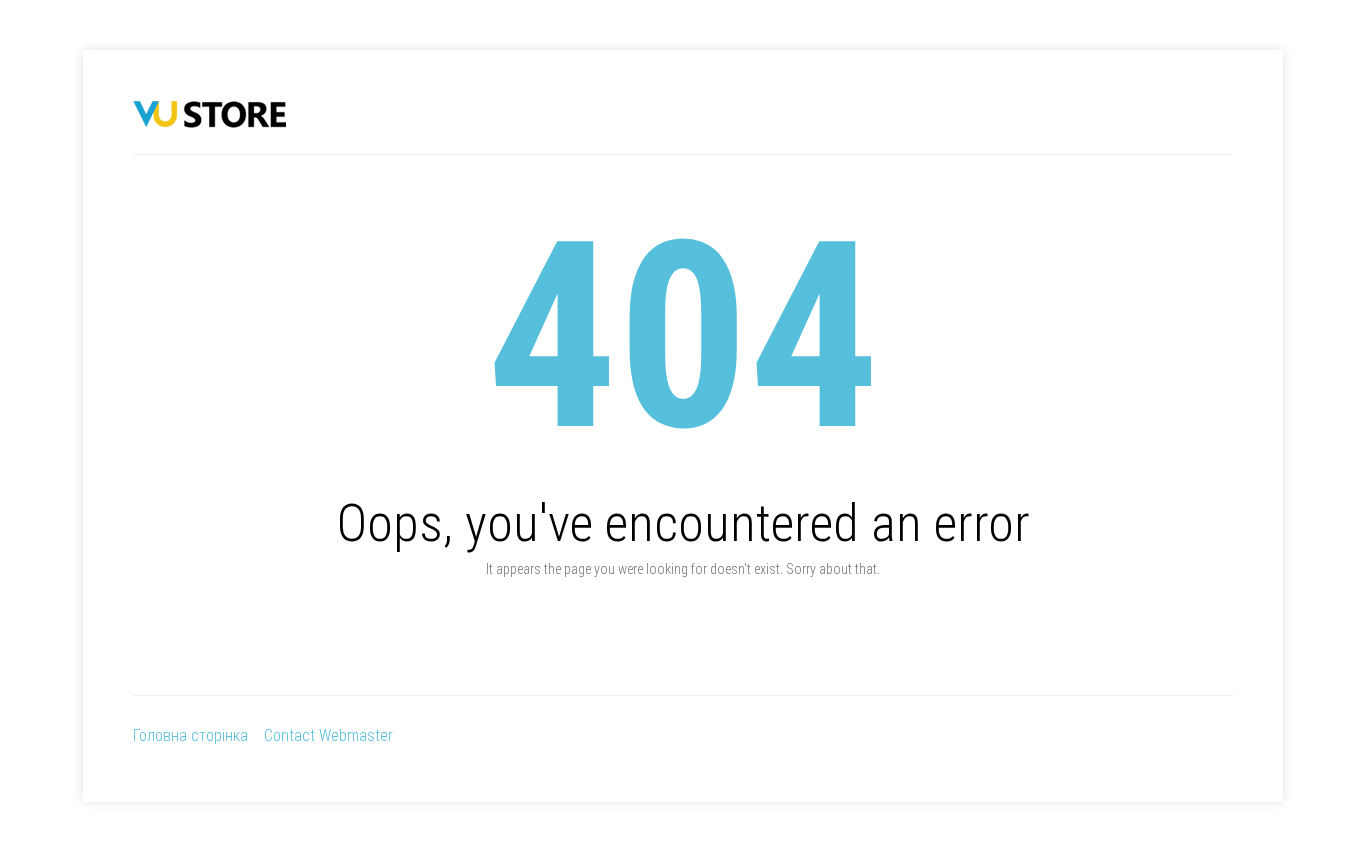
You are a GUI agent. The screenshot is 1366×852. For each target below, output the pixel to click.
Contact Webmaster (328, 735)
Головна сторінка (190, 735)
